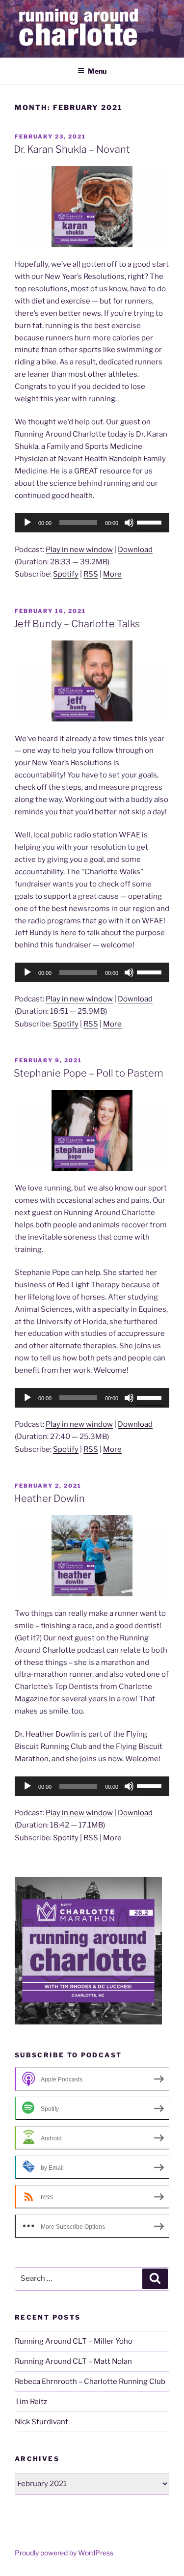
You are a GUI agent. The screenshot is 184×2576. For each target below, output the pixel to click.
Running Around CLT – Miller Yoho (74, 2341)
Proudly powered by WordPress (64, 2553)
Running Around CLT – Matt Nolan (73, 2361)
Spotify (66, 574)
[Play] (27, 523)
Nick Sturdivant (41, 2422)
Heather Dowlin (49, 1498)
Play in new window (79, 550)
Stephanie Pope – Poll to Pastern (89, 1073)
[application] (92, 523)
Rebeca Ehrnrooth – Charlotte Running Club (90, 2382)
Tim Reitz (31, 2402)
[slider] (151, 522)
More (112, 574)
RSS (91, 574)
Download (135, 550)
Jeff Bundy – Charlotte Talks (77, 624)
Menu (97, 71)
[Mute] (129, 523)
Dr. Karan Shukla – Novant (72, 149)
